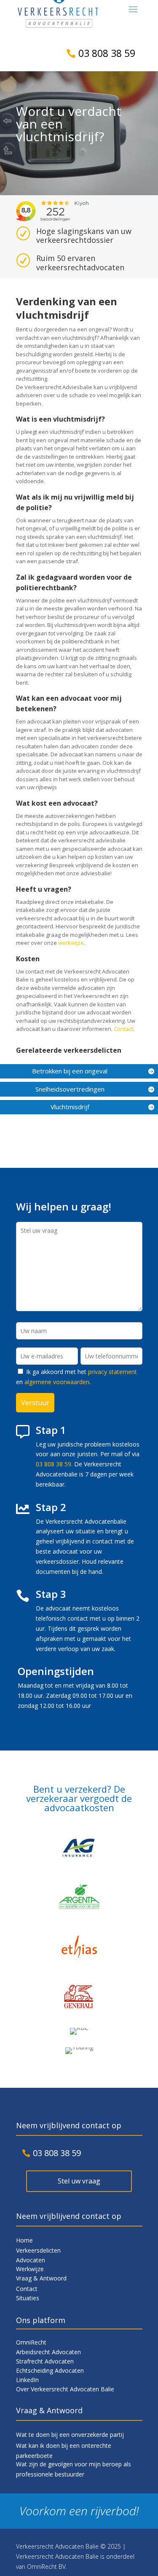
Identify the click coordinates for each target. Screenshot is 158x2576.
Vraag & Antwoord (41, 2278)
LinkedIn (27, 2380)
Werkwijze (30, 2269)
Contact (123, 1029)
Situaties (28, 2298)
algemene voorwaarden (57, 1382)
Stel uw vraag (79, 2181)
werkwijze (71, 943)
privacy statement (112, 1372)
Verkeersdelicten (38, 2250)
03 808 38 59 (107, 53)
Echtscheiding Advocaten (50, 2370)
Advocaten (31, 2260)
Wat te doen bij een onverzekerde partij (70, 2435)
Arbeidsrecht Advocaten (48, 2352)
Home (24, 2240)
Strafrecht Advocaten (45, 2361)
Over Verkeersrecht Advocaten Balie (65, 2389)
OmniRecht (31, 2342)
